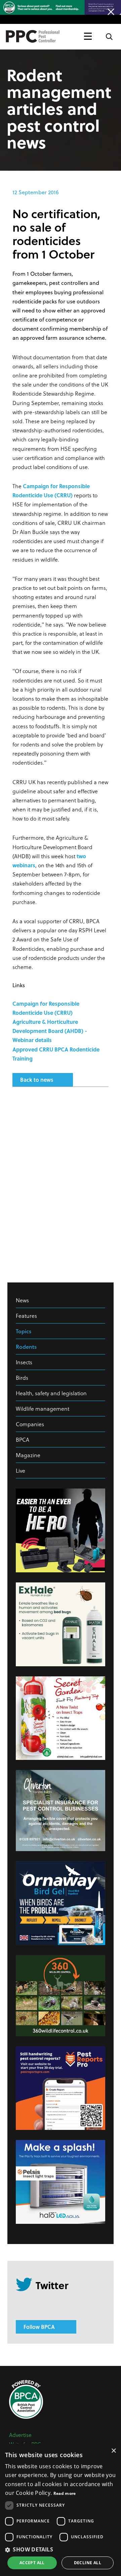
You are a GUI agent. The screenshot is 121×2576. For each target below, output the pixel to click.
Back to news (37, 1080)
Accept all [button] (32, 2563)
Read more (65, 2493)
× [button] (113, 2451)
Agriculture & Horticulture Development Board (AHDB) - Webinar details (50, 1031)
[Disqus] (61, 1181)
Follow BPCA (39, 2327)
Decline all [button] (88, 2563)
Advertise (20, 2435)
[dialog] (61, 2510)
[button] (61, 2549)
